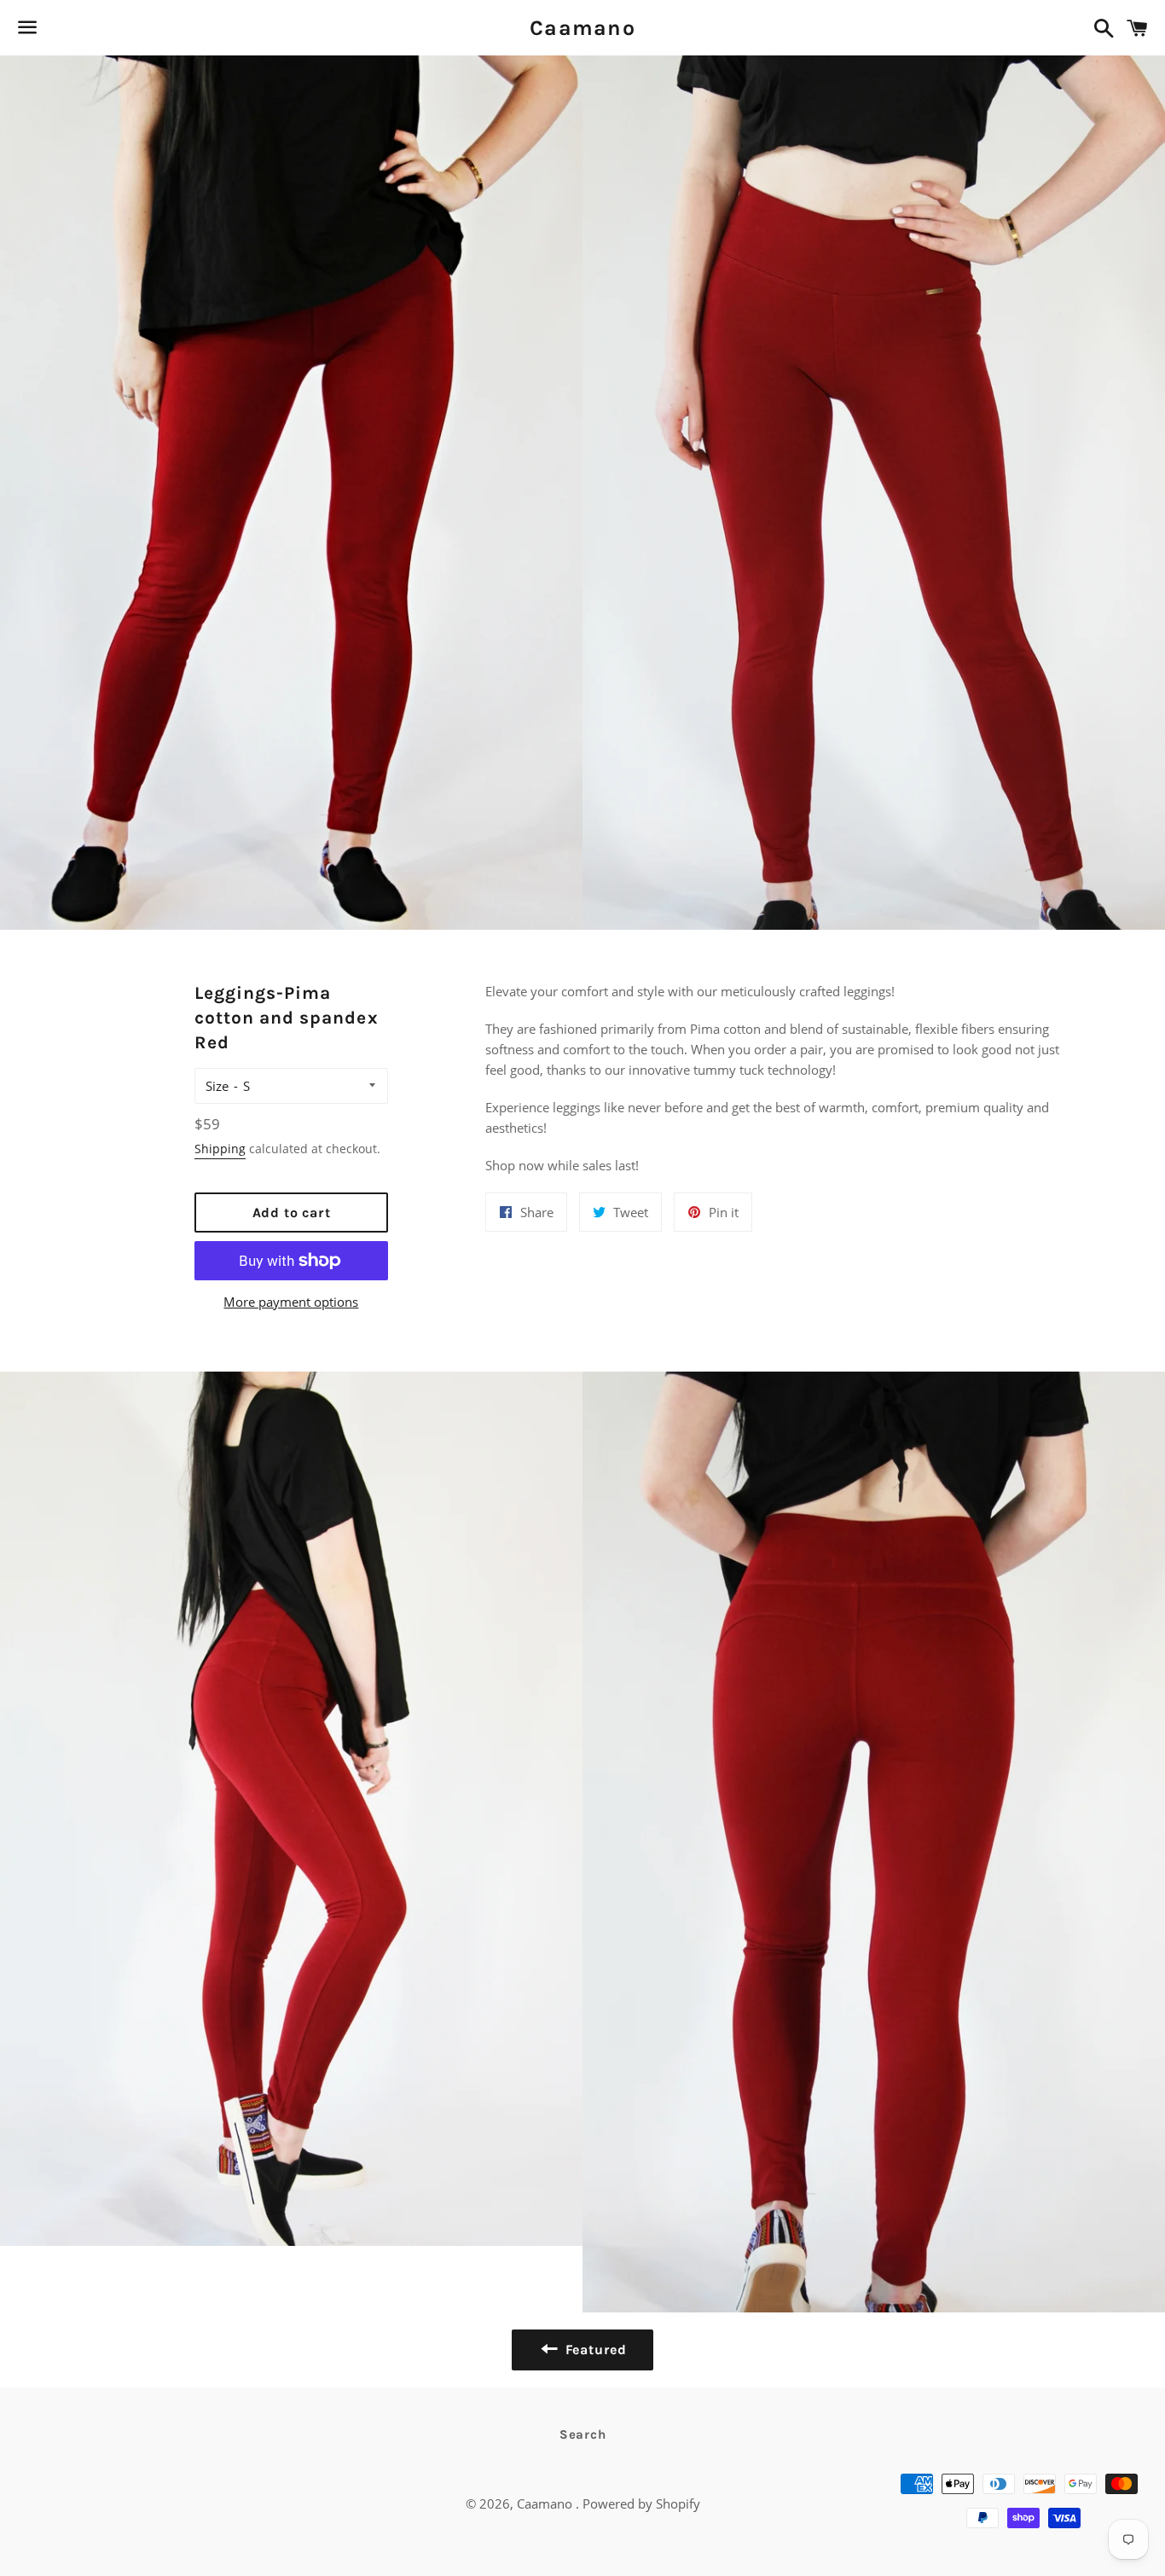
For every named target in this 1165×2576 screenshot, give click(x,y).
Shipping (220, 1149)
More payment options (291, 1302)
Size (217, 1086)
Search (583, 2434)
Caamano (582, 28)
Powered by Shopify (641, 2503)
